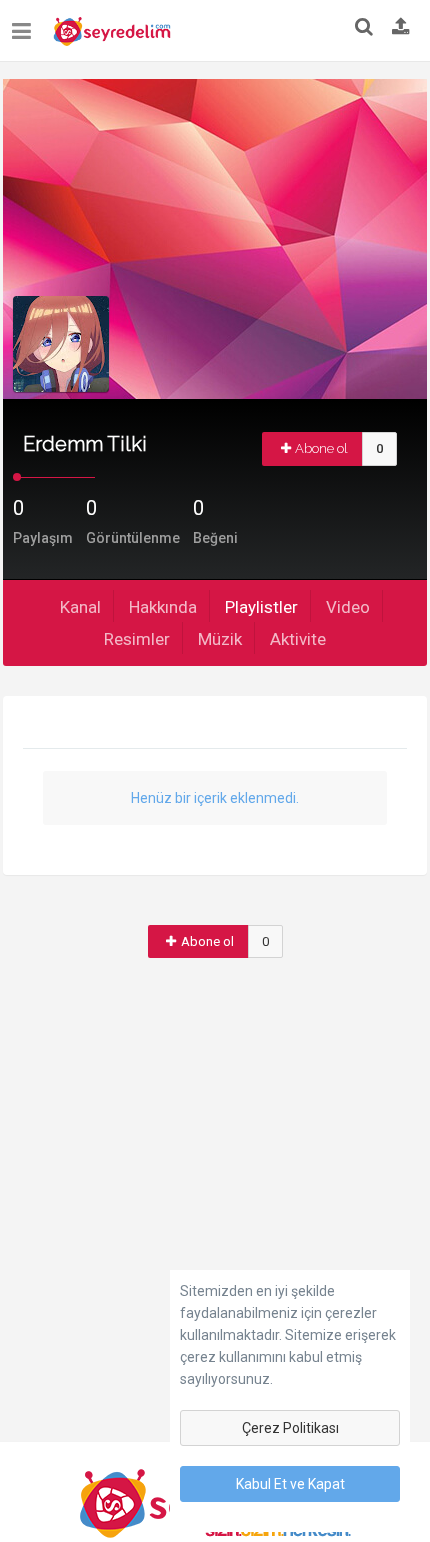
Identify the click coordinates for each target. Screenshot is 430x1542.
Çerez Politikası (290, 1428)
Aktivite (298, 639)
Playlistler (261, 607)
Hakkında (163, 607)
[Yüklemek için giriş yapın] (401, 28)
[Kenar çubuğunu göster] (25, 23)
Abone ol (321, 448)
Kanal (80, 607)
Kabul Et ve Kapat (290, 1484)
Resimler (137, 639)
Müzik (220, 639)
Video (348, 607)
